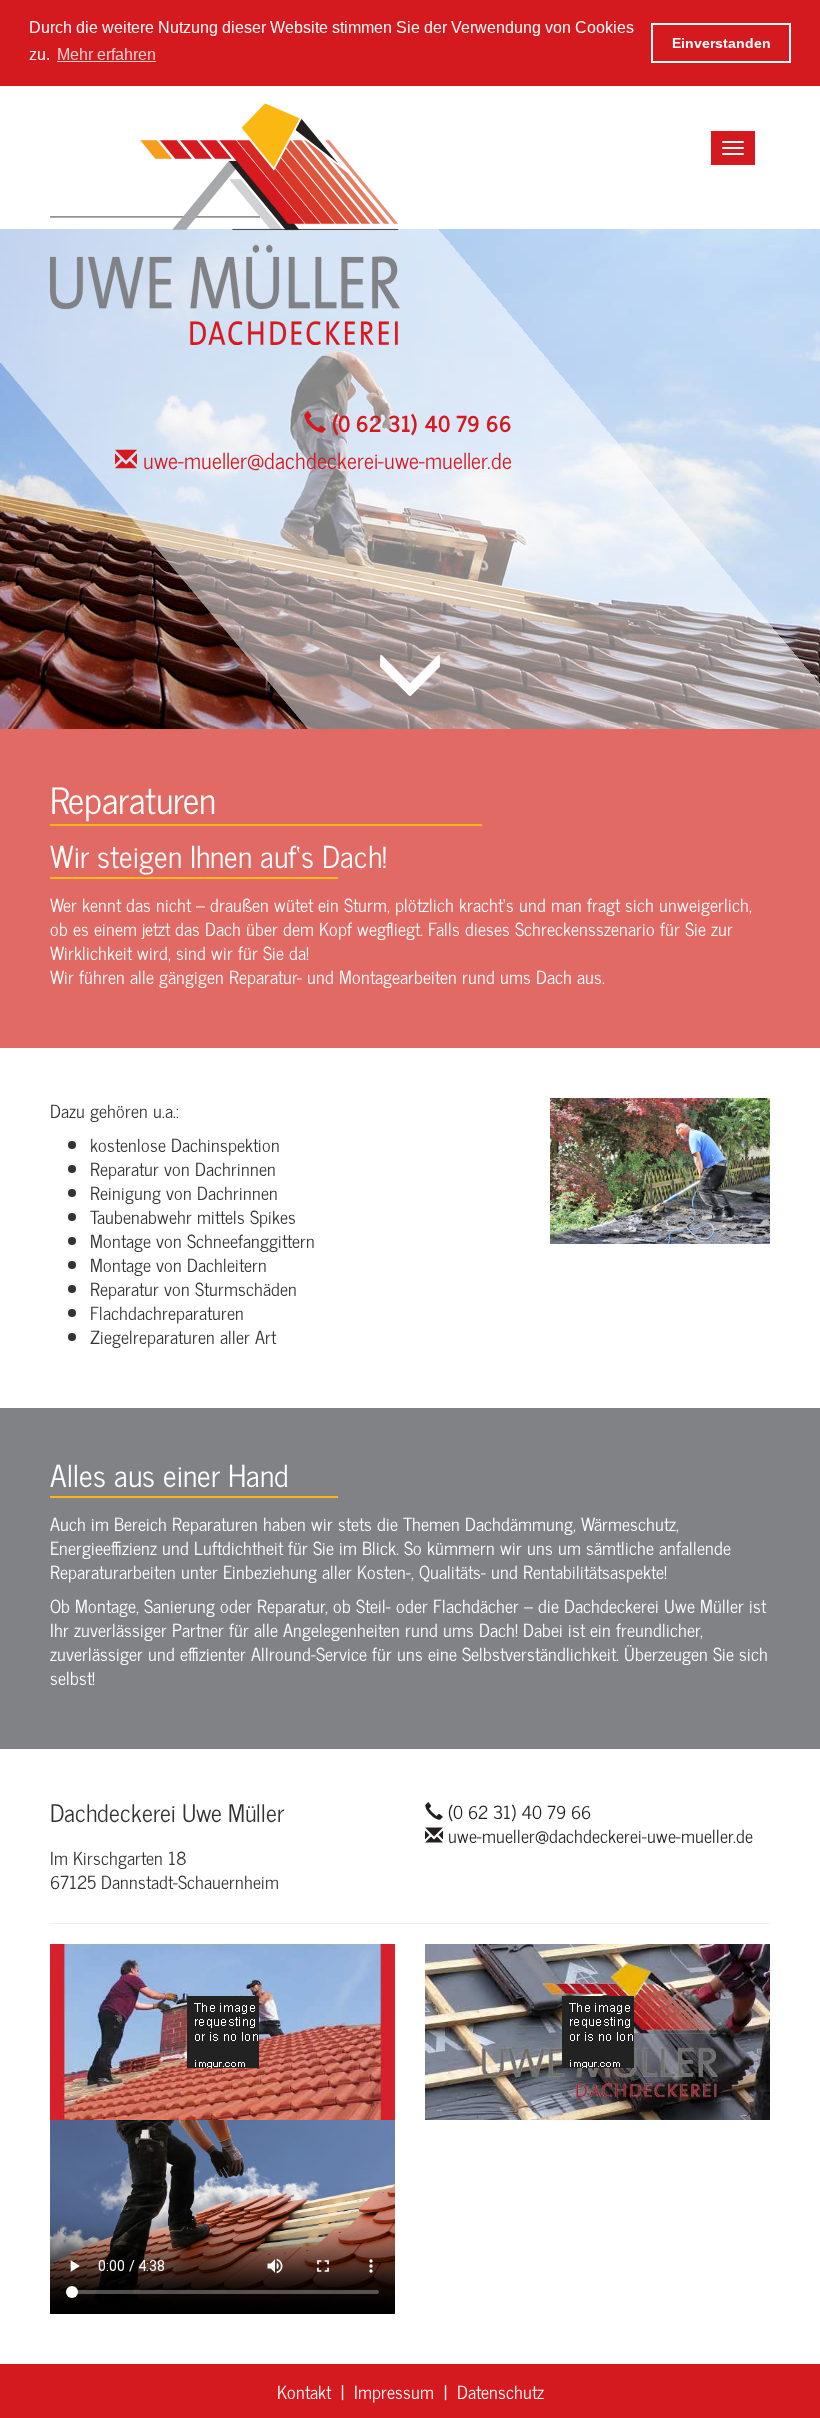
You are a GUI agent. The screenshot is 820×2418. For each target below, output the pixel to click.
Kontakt (304, 2391)
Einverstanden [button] (721, 43)
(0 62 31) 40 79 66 (419, 422)
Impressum (394, 2391)
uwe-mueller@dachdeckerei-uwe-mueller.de (324, 459)
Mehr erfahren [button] (106, 54)
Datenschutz (500, 2391)
